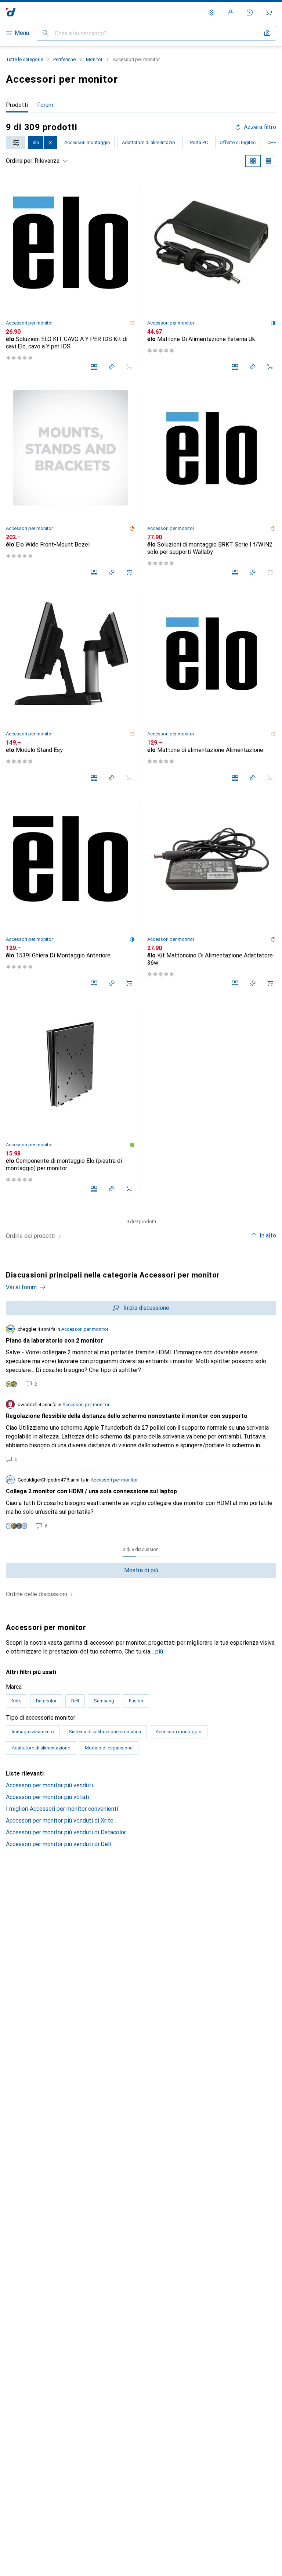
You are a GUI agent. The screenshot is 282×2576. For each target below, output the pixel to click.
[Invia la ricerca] (46, 33)
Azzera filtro (260, 127)
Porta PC (199, 142)
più (159, 1651)
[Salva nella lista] (112, 367)
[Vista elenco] (268, 161)
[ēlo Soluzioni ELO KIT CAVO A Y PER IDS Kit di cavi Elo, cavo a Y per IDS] (70, 277)
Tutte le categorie (24, 59)
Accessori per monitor (29, 323)
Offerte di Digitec (238, 142)
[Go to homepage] (11, 12)
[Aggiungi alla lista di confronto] (94, 367)
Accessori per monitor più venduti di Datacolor (66, 1832)
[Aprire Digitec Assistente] (250, 12)
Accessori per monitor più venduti (49, 1785)
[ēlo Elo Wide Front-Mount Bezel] (70, 483)
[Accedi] (231, 12)
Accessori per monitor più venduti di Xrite (60, 1821)
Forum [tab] (45, 105)
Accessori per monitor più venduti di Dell (58, 1844)
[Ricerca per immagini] (267, 33)
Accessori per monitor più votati (48, 1797)
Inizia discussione (146, 1308)
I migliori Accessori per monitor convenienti (62, 1809)
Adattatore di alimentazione (151, 142)
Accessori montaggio (87, 142)
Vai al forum (21, 1287)
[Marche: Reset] (50, 143)
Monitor (94, 59)
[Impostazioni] (211, 12)
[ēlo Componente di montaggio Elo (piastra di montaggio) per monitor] (70, 1099)
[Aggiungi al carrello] (270, 367)
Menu (22, 33)
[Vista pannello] (253, 161)
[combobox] (16, 143)
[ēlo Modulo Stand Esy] (70, 688)
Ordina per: (20, 161)
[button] (132, 323)
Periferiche (64, 59)
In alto (268, 1235)
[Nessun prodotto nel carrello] (269, 12)
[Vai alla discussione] (141, 1356)
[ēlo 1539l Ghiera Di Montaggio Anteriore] (70, 894)
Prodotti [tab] (17, 105)
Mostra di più (141, 1570)
